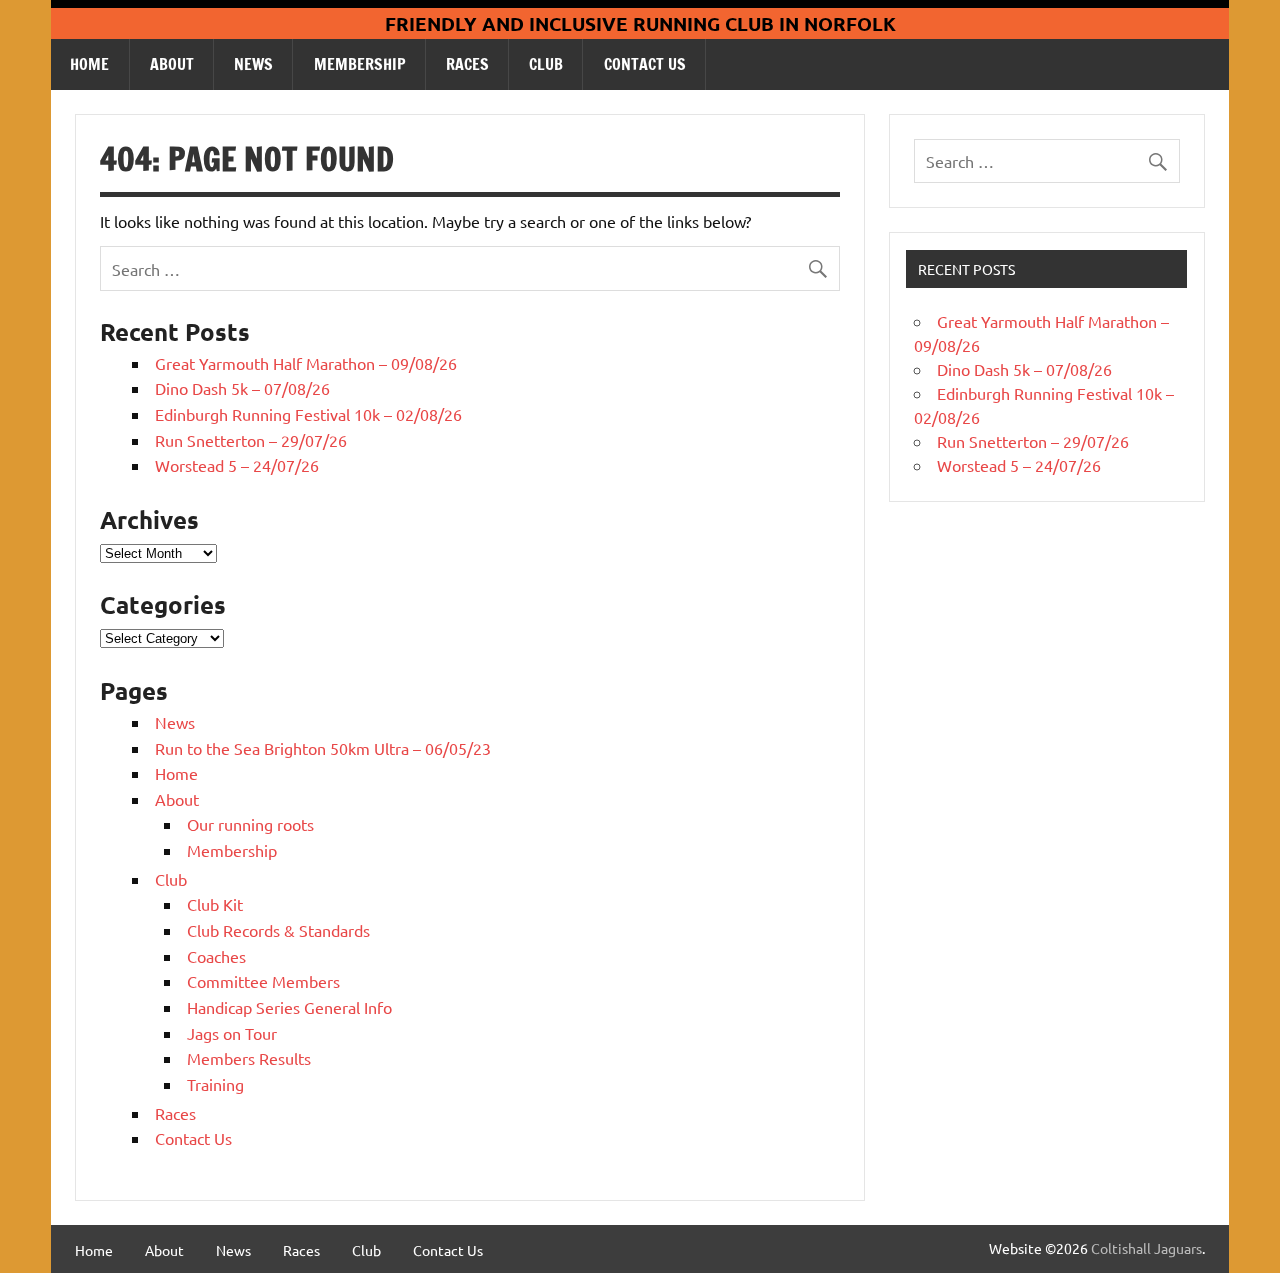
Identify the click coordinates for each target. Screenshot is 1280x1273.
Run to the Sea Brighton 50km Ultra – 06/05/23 (323, 748)
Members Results (249, 1058)
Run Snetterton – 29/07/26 (251, 440)
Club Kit (215, 904)
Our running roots (250, 824)
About (172, 64)
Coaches (216, 956)
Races (467, 64)
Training (215, 1084)
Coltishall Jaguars (1146, 1248)
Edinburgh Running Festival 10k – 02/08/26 (308, 414)
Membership (360, 64)
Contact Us (645, 64)
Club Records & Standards (278, 930)
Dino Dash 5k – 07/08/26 (242, 388)
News (253, 64)
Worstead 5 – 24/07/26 (237, 465)
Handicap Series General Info (289, 1007)
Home (89, 64)
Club (546, 64)
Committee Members (263, 981)
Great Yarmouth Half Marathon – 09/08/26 (306, 363)
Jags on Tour (232, 1033)
